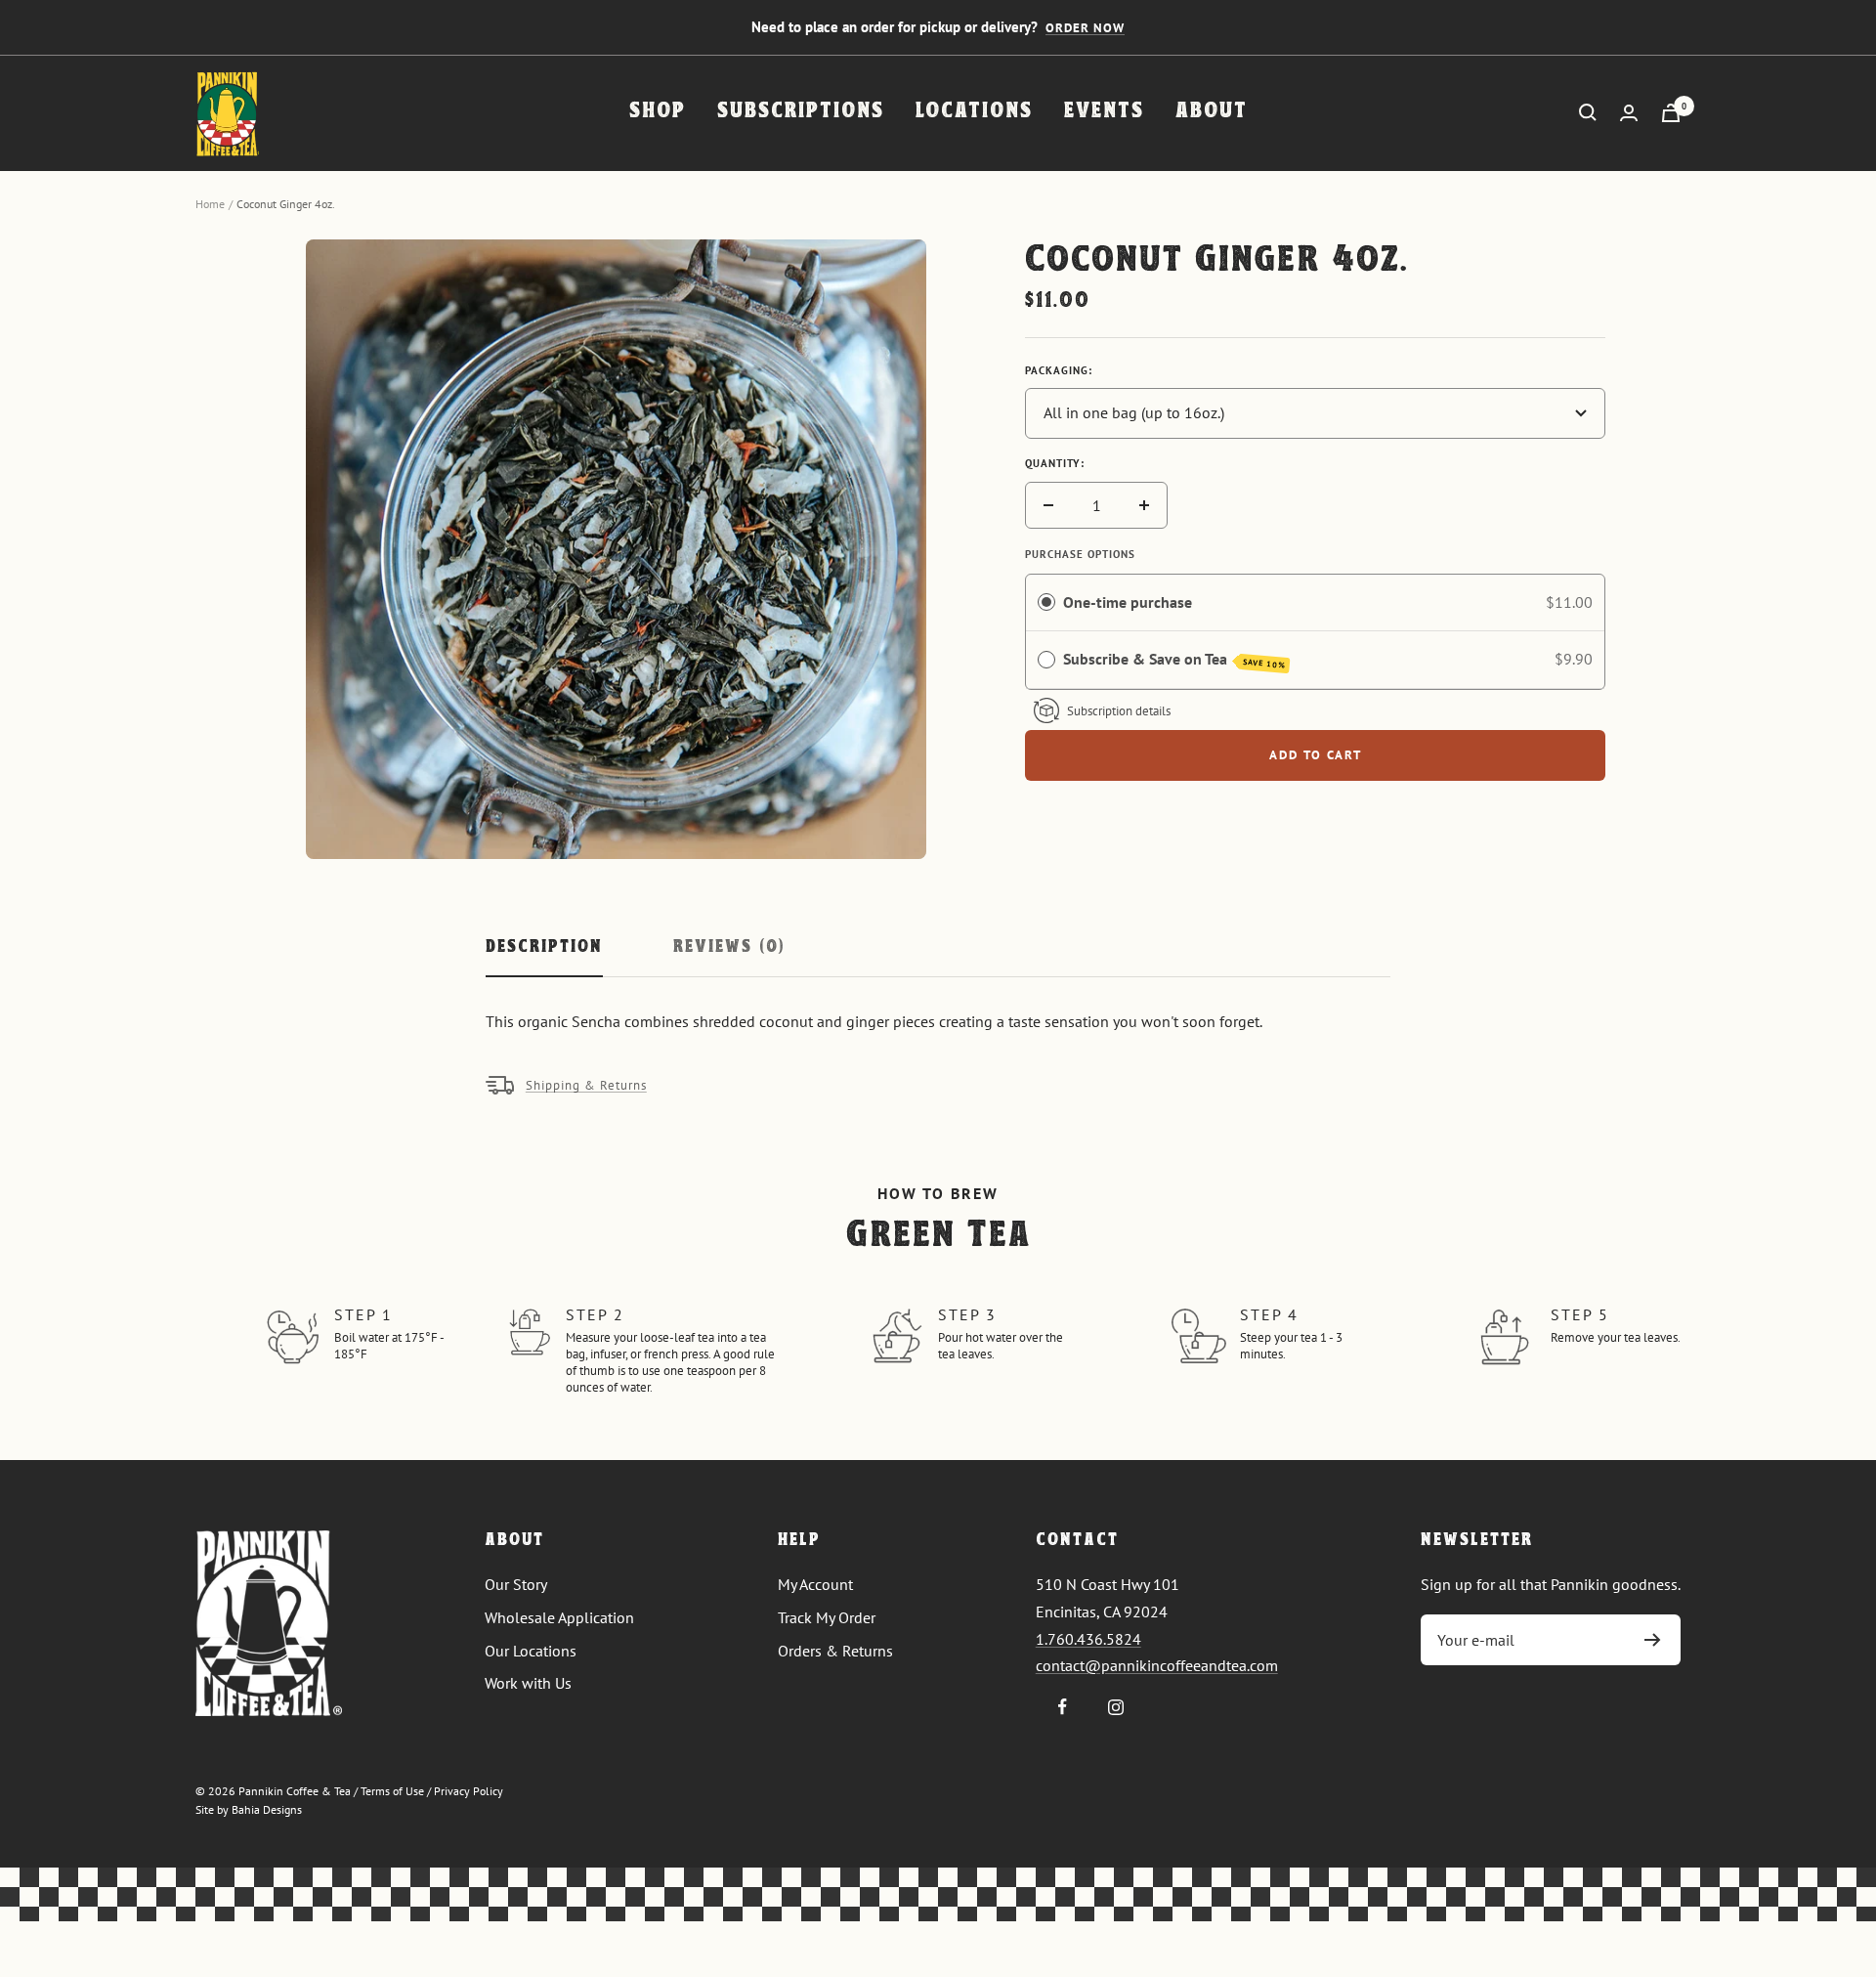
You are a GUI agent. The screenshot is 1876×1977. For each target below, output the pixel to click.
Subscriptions (801, 112)
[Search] (1588, 112)
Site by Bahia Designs (249, 1809)
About (1212, 112)
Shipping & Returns (586, 1085)
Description (544, 948)
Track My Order (827, 1617)
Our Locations (531, 1651)
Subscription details (1119, 711)
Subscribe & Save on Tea (1174, 660)
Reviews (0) (729, 948)
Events (1104, 112)
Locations (974, 112)
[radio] (1046, 603)
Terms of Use (392, 1791)
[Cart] (1671, 113)
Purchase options (1080, 554)
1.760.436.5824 (1088, 1639)
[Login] (1629, 113)
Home (210, 204)
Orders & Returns (835, 1651)
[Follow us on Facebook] (1063, 1707)
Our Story (516, 1584)
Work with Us (528, 1683)
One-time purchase (1128, 602)
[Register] (1653, 1640)
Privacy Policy (469, 1791)
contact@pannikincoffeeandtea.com (1157, 1665)
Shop (658, 112)
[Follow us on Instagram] (1116, 1707)
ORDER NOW (1085, 28)
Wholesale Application (559, 1617)
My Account (815, 1584)
